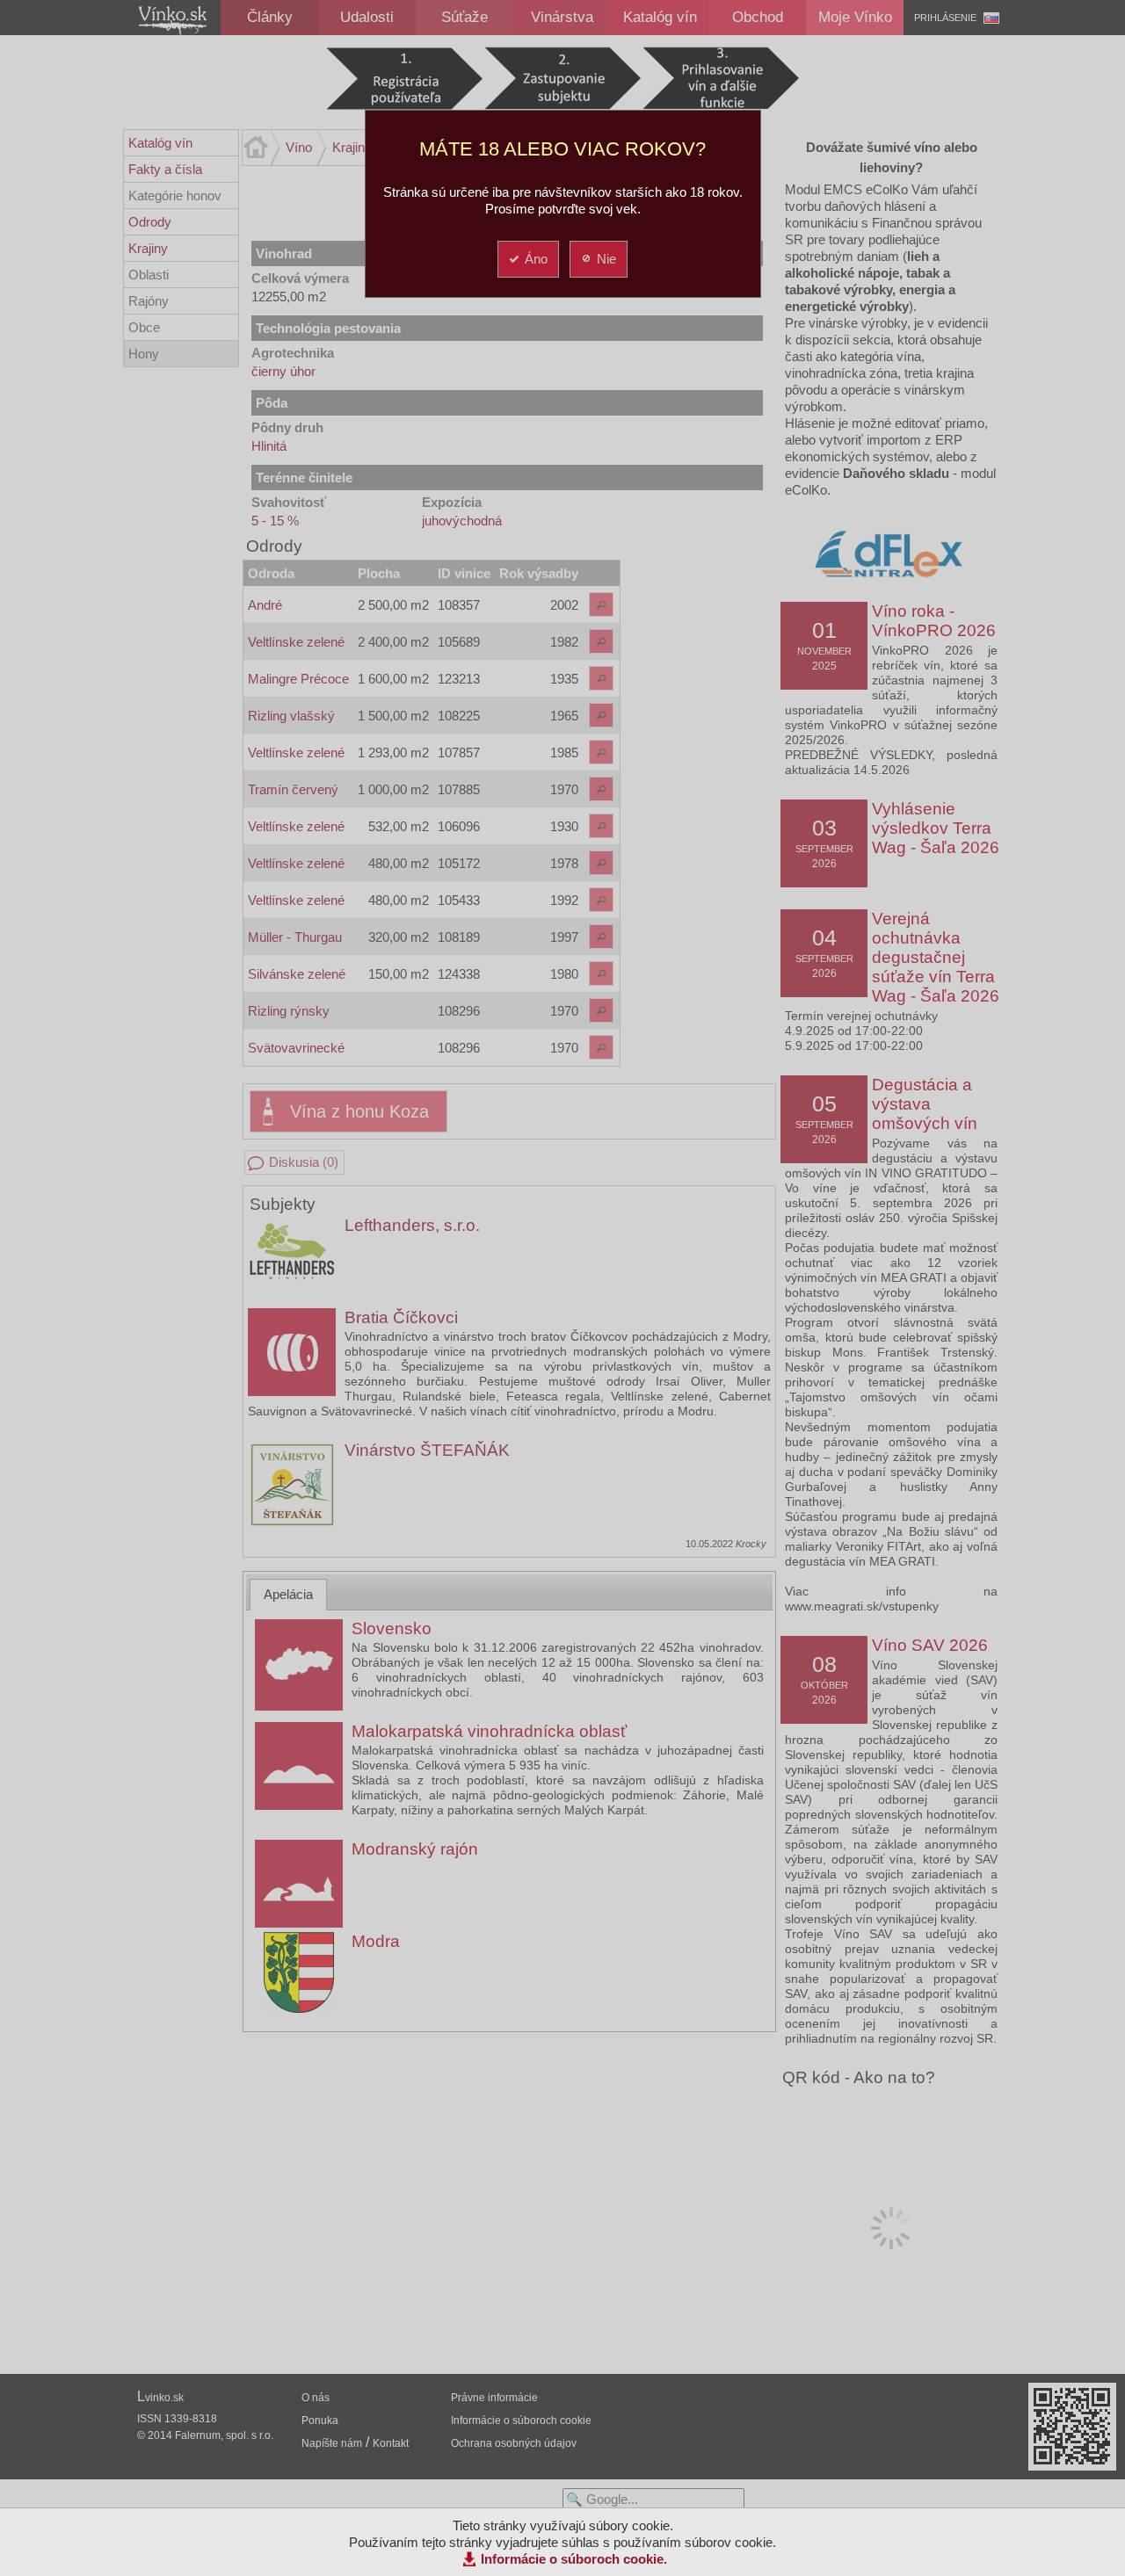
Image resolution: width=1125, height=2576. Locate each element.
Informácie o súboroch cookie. (574, 2559)
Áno (536, 259)
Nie (606, 259)
